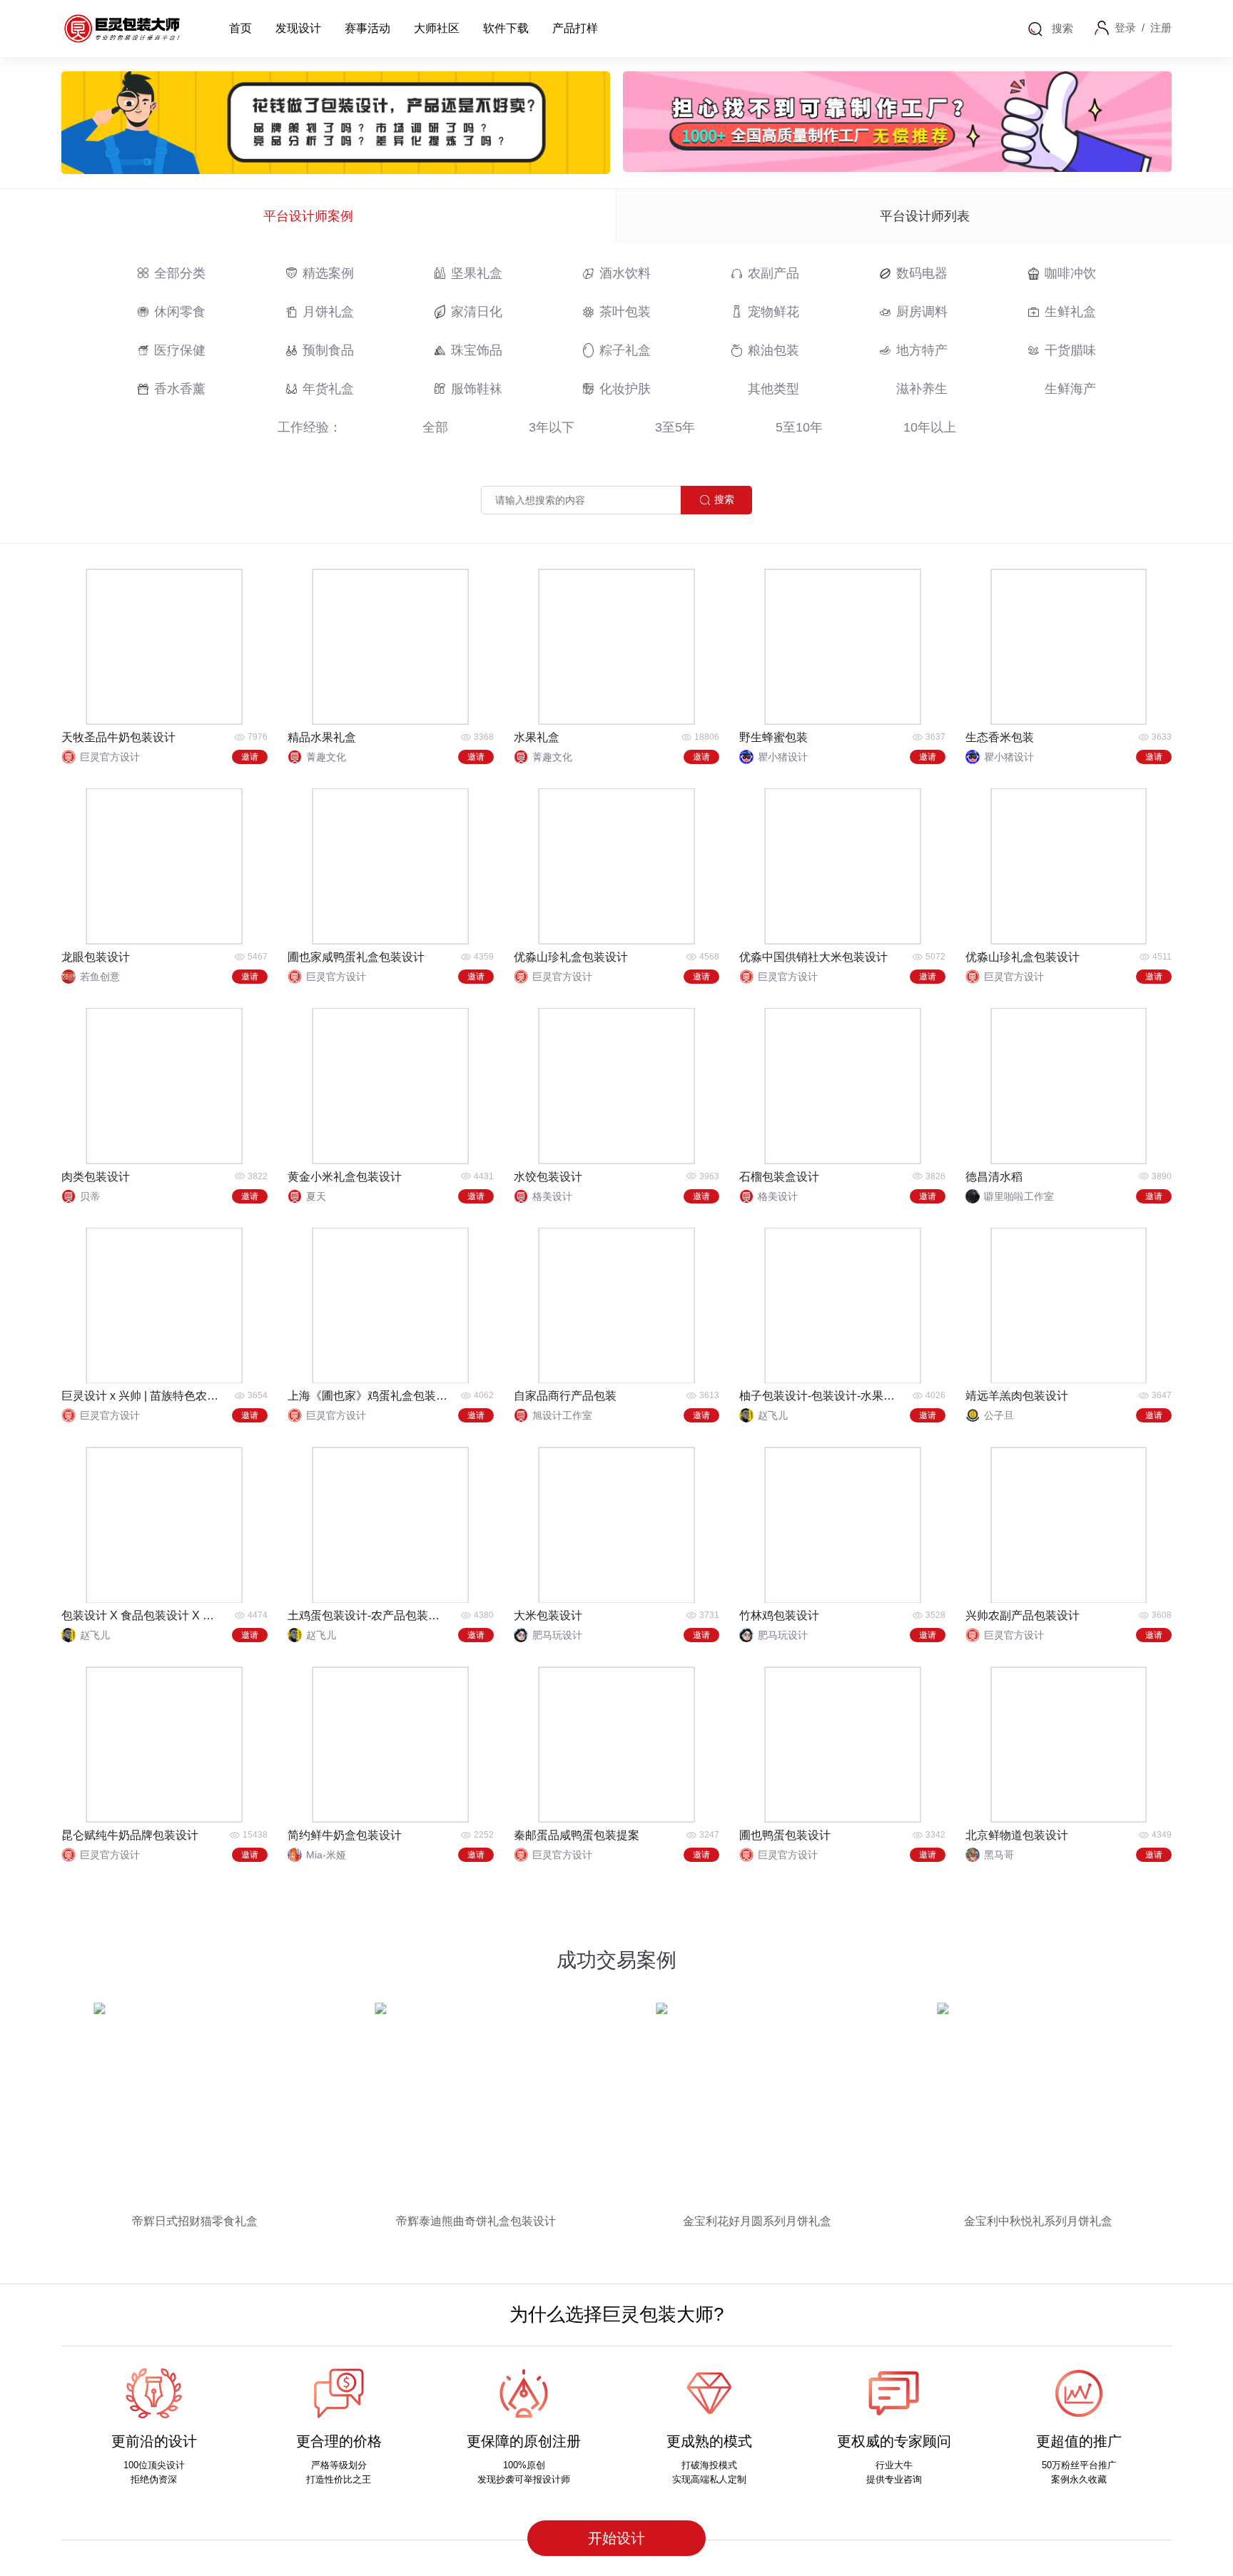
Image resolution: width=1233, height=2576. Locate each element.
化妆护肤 (625, 389)
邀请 (250, 757)
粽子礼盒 (625, 350)
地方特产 (922, 350)
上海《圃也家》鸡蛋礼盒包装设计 (369, 1396)
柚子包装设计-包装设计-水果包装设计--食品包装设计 (821, 1396)
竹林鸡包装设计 (779, 1615)
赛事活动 (367, 28)
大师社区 (437, 28)
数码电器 (922, 273)
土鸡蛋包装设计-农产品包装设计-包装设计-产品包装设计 (369, 1615)
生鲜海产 (1070, 389)
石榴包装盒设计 (779, 1177)
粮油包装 (773, 350)
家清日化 (477, 312)
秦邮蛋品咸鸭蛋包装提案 (577, 1835)
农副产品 (773, 273)
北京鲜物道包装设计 (1017, 1835)
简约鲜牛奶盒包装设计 (345, 1835)
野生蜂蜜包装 (773, 737)
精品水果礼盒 (322, 737)
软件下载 (506, 28)
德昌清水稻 (994, 1177)
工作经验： (310, 427)
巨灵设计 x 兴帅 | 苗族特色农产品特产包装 (143, 1396)
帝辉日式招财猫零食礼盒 (195, 2221)
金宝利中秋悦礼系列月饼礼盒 (1038, 2221)
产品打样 (575, 28)
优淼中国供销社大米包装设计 (813, 957)
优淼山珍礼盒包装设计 (571, 957)
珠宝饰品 (477, 350)
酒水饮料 (625, 273)
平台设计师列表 (925, 216)
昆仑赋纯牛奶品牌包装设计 (130, 1835)
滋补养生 (922, 389)
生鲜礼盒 (1070, 312)
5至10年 (799, 427)
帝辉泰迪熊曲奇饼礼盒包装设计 (476, 2221)
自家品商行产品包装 (565, 1396)
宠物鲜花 (773, 312)
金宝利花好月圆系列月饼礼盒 (757, 2221)
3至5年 (675, 427)
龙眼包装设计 (96, 957)
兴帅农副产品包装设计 (1023, 1615)
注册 (1161, 27)
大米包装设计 (548, 1615)
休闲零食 (180, 312)
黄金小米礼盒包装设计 (345, 1177)
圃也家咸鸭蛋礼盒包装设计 (356, 957)
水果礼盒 (537, 737)
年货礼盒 (328, 389)
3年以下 (552, 427)
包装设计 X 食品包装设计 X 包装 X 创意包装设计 (143, 1615)
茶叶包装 (625, 312)
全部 (435, 427)
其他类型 (773, 389)
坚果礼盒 (477, 273)
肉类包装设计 (96, 1177)
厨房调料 (922, 312)
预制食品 (328, 350)
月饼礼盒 (328, 312)
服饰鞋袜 (477, 389)
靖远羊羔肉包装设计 (1017, 1396)
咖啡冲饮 (1070, 273)
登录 (1125, 27)
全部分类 (180, 273)
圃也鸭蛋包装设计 (785, 1835)
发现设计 (298, 28)
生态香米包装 (1000, 737)
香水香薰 (180, 389)
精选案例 (328, 273)
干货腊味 (1070, 350)
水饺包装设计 (548, 1177)
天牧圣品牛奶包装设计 (118, 737)
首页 (240, 28)
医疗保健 (180, 350)
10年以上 (930, 427)
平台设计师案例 (308, 216)
